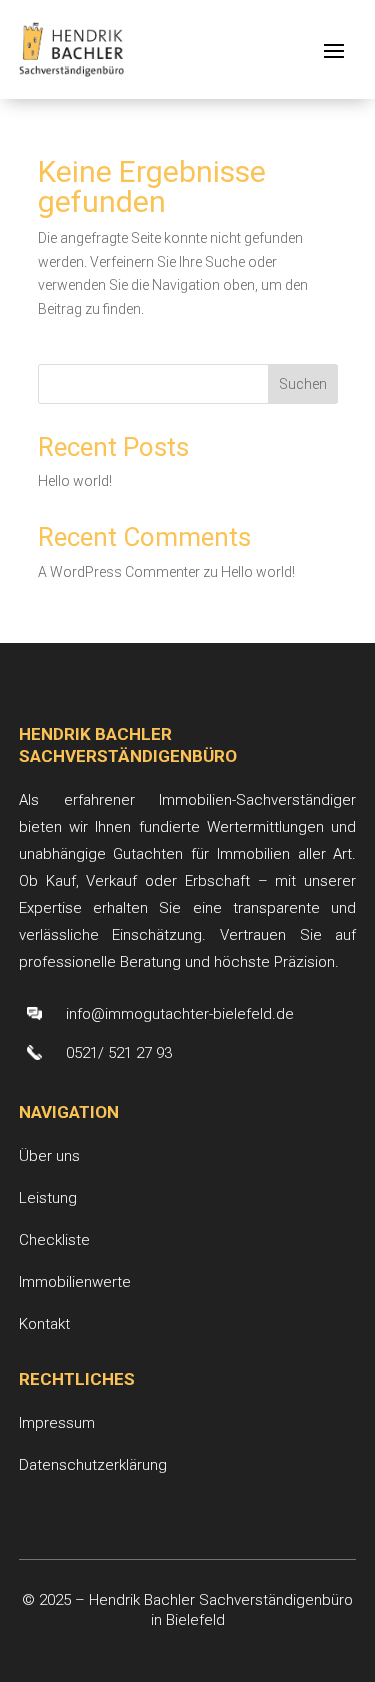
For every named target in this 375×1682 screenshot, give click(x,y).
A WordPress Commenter (119, 572)
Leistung (48, 1198)
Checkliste (54, 1240)
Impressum (57, 1423)
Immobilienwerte (75, 1282)
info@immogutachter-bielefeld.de (180, 1014)
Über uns (49, 1156)
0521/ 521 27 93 (119, 1053)
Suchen (303, 384)
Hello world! (75, 481)
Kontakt (44, 1324)
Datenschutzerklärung (93, 1465)
